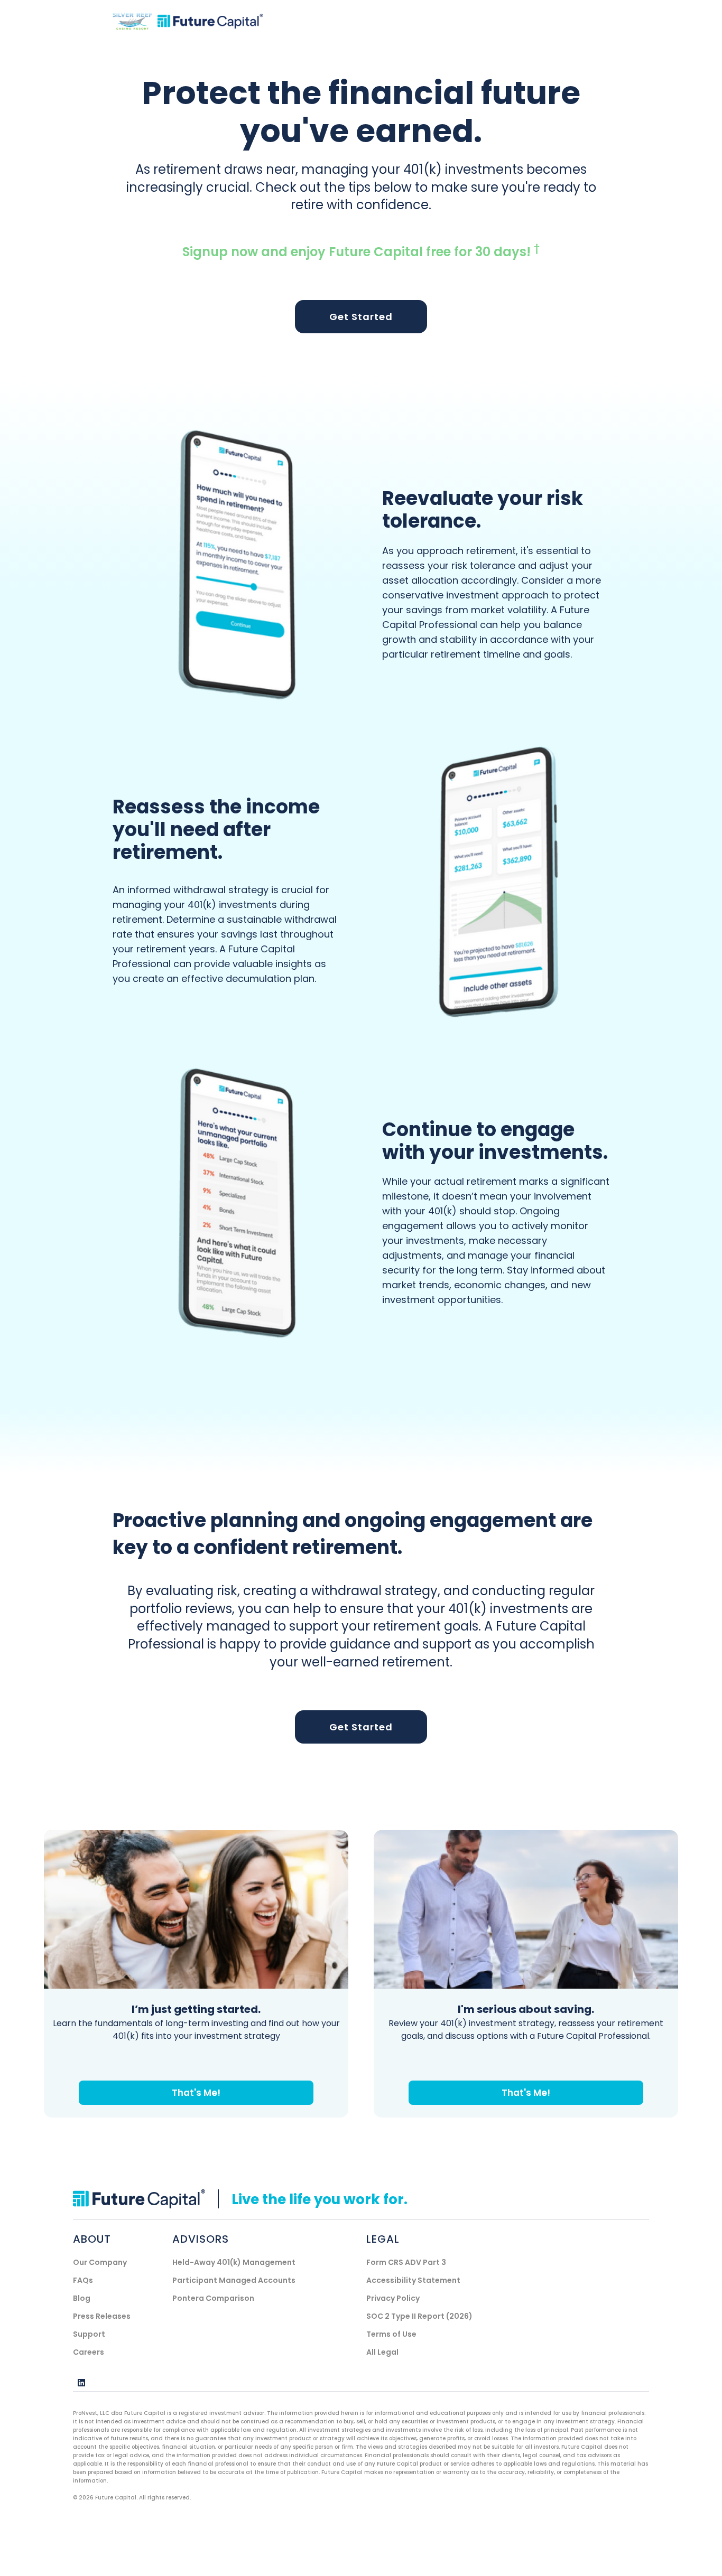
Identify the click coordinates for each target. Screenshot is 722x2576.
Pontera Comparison (213, 2298)
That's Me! (196, 2093)
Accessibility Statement (413, 2280)
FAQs (83, 2280)
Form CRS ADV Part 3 (406, 2262)
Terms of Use (391, 2334)
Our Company (100, 2262)
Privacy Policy (393, 2298)
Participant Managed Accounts (234, 2280)
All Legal (382, 2352)
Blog (82, 2298)
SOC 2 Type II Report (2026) (419, 2316)
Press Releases (102, 2316)
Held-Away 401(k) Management (234, 2262)
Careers (89, 2352)
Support (89, 2334)
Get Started (361, 317)
